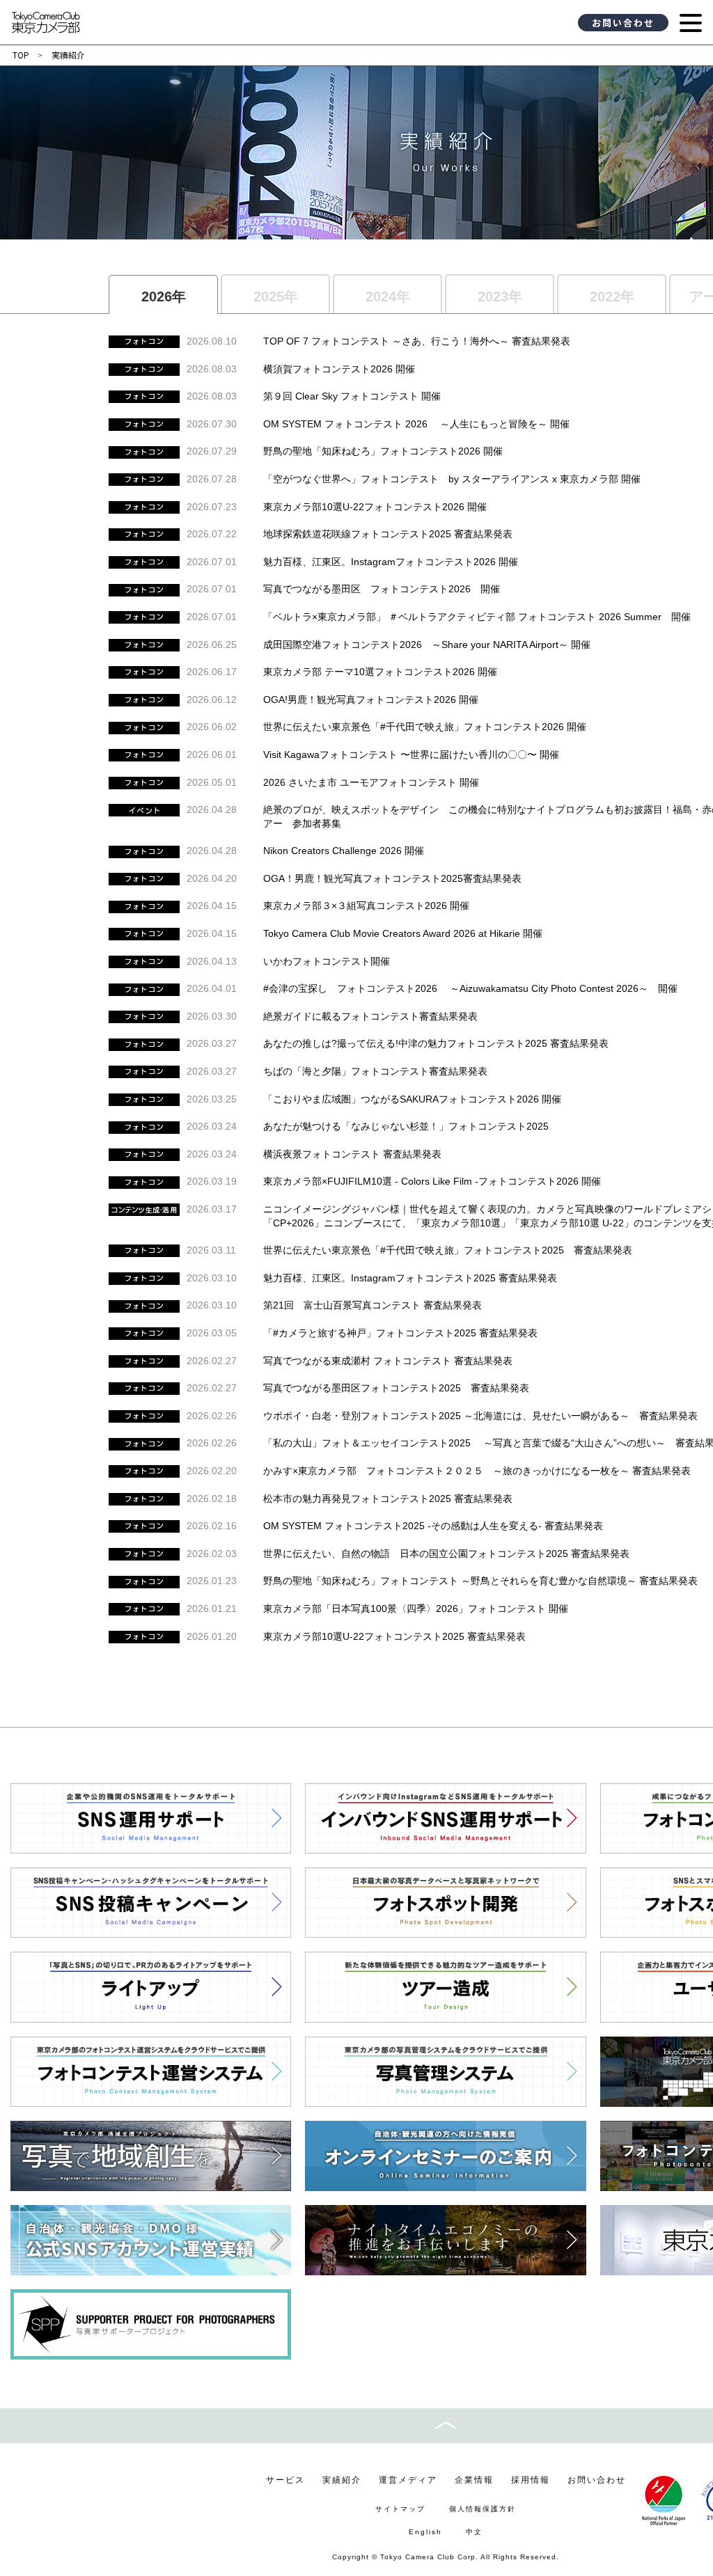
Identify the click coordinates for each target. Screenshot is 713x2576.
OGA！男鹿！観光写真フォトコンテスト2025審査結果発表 (392, 878)
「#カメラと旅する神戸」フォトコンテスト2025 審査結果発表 (400, 1333)
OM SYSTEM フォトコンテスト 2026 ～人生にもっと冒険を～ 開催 (416, 424)
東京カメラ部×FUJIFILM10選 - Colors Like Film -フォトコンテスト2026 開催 (432, 1181)
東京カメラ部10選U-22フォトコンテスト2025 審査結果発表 (394, 1636)
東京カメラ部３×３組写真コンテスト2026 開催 (366, 906)
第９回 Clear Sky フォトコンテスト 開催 (352, 396)
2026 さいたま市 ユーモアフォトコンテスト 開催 (371, 782)
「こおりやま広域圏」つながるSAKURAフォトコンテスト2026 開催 (412, 1099)
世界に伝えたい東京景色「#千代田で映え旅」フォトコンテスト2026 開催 (425, 727)
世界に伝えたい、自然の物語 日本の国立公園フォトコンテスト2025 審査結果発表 (446, 1554)
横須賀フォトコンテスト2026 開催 (339, 369)
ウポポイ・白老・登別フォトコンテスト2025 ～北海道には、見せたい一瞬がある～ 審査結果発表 (480, 1416)
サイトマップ (400, 2509)
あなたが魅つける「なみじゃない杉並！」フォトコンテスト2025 (406, 1126)
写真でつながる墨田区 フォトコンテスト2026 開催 (382, 589)
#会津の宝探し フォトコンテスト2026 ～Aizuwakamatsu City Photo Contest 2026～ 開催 (470, 988)
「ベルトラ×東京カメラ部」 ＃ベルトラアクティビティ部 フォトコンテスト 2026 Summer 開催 (477, 617)
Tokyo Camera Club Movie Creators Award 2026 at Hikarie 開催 (403, 933)
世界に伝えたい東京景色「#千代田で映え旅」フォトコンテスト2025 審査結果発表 (448, 1250)
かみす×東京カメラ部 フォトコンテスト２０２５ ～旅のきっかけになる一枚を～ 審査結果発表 (477, 1471)
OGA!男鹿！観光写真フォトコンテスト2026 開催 (371, 700)
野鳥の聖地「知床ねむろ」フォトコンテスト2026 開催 (383, 451)
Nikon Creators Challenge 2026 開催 (344, 851)
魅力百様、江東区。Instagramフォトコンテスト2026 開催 (391, 562)
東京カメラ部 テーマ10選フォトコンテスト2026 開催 (380, 672)
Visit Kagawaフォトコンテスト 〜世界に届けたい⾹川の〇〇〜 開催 (411, 754)
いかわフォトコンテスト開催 (327, 961)
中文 (474, 2532)
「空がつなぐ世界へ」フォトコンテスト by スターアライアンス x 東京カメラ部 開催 (452, 479)
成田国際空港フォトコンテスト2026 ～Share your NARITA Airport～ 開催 (427, 645)
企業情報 (474, 2480)
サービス (285, 2480)
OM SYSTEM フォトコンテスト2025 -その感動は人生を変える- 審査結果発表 (433, 1526)
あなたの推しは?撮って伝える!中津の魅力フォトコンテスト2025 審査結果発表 (436, 1043)
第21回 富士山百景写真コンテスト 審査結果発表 (373, 1305)
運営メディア (408, 2480)
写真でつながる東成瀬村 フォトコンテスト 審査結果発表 (388, 1361)
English (425, 2532)
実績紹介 (342, 2480)
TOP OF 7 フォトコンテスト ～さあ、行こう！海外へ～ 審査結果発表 (417, 341)
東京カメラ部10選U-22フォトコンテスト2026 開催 (375, 507)
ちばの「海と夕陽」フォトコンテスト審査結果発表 (375, 1071)
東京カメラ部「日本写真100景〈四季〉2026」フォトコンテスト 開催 (416, 1609)
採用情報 (531, 2480)
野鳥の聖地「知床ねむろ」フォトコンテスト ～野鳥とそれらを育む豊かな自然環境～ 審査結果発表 (480, 1581)
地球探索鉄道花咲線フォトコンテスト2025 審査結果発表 (388, 534)
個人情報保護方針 (483, 2509)
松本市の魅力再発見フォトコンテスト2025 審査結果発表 (388, 1499)
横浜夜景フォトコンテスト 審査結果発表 (352, 1154)
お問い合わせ (623, 23)
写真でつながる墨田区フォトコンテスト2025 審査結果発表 (396, 1388)
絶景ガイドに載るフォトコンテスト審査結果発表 (370, 1016)
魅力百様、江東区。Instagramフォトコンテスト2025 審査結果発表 (410, 1278)
